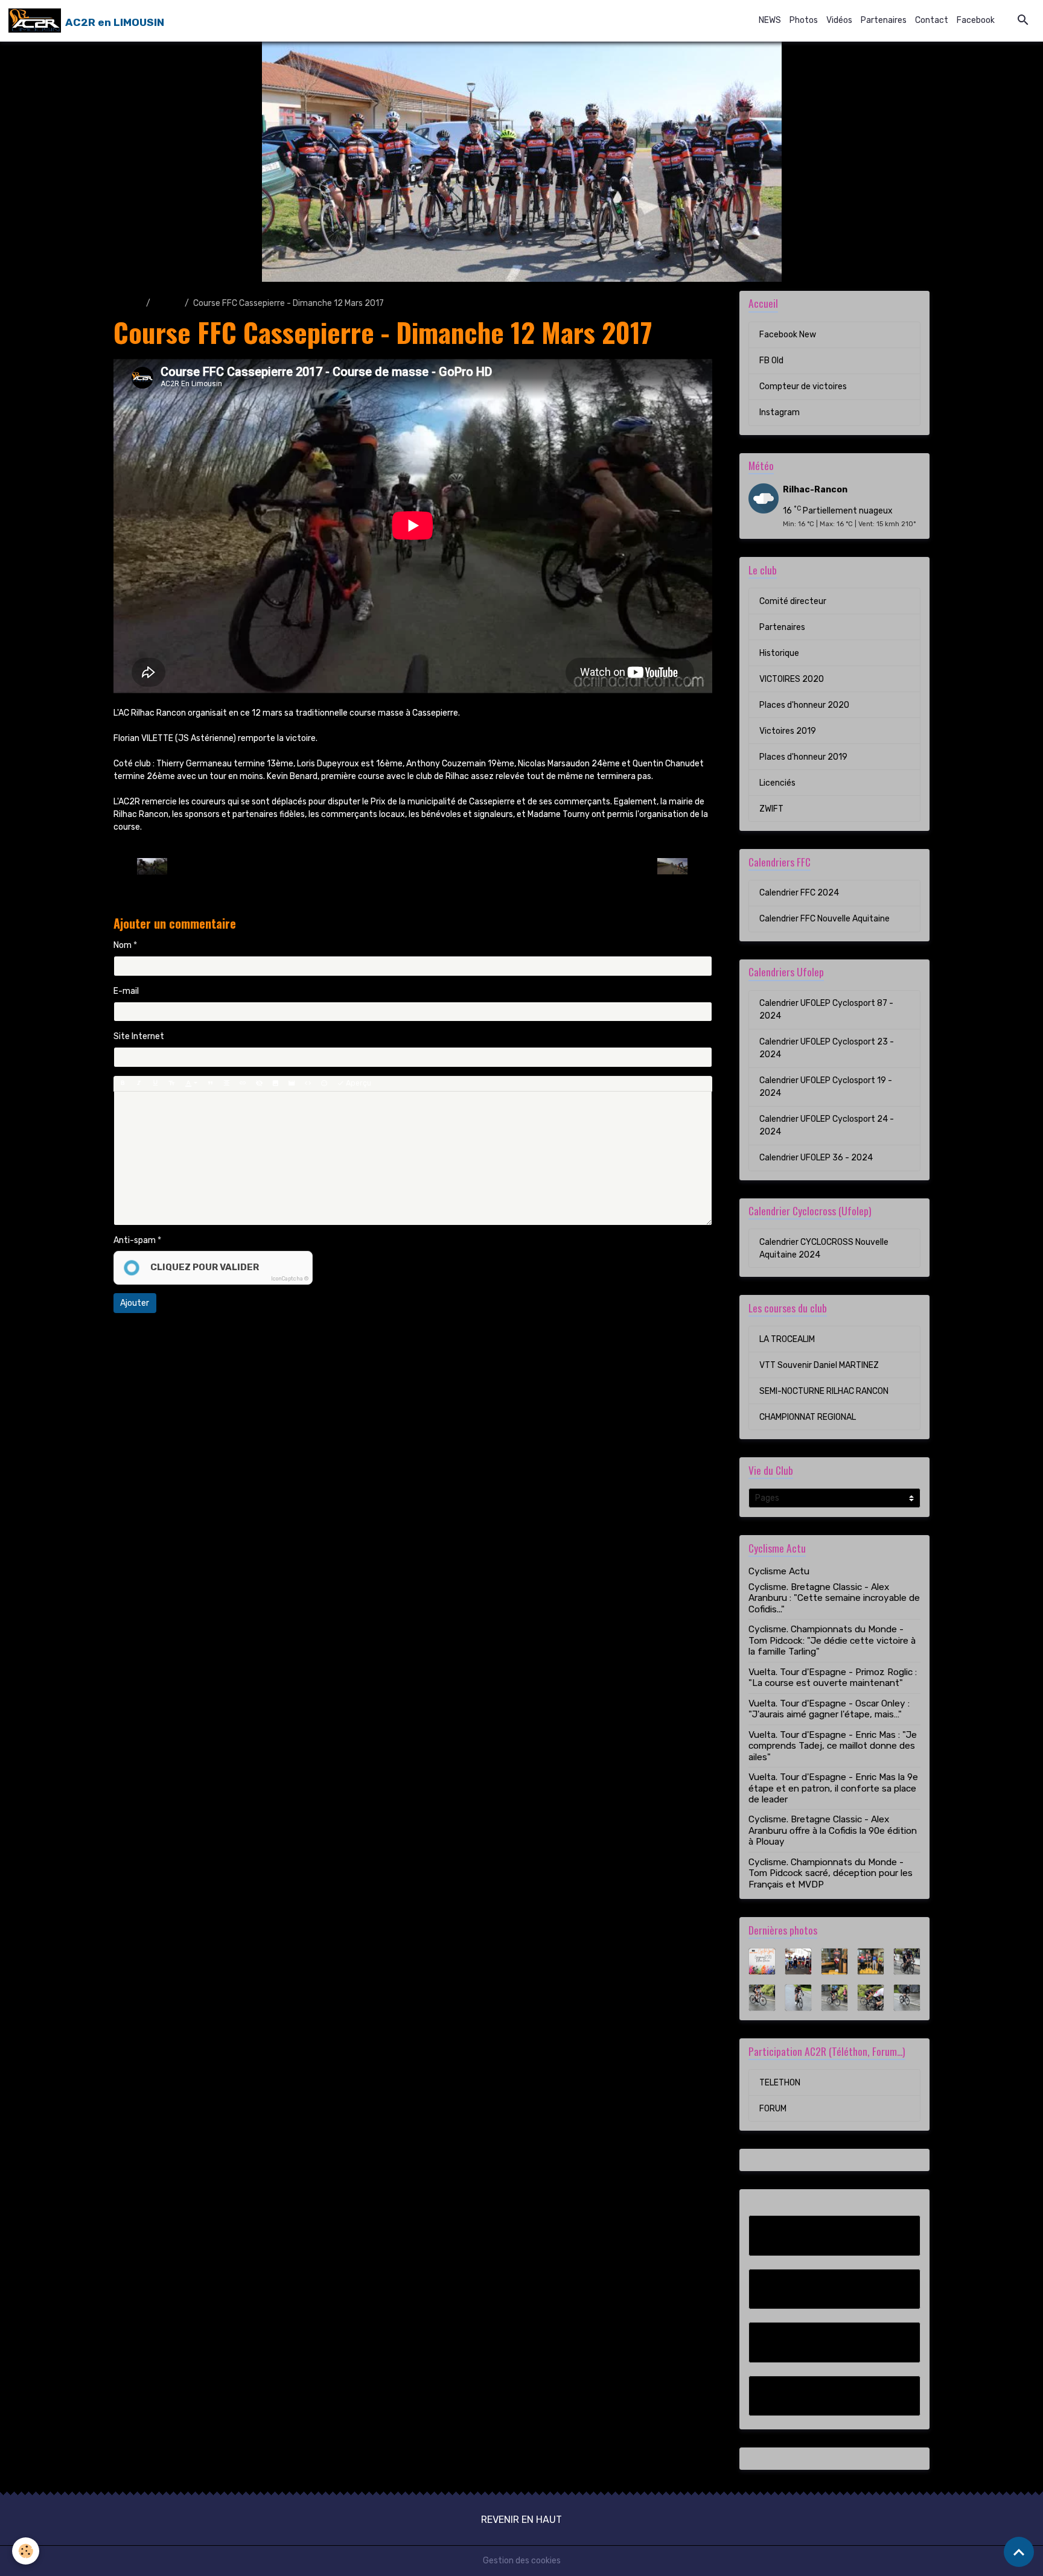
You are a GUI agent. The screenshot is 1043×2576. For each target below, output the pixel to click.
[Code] (308, 1084)
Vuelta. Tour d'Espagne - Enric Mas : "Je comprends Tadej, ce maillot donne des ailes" (833, 1746)
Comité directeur (793, 601)
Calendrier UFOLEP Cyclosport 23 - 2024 (827, 1048)
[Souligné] (155, 1084)
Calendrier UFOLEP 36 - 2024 (816, 1158)
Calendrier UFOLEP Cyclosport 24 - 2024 (827, 1125)
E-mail (126, 991)
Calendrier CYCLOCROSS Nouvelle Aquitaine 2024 (824, 1248)
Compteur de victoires (803, 386)
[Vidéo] (292, 1084)
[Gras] (123, 1084)
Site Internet (139, 1036)
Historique (779, 653)
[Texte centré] (226, 1084)
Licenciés (777, 783)
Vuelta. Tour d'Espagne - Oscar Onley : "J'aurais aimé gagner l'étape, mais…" (829, 1709)
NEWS (770, 20)
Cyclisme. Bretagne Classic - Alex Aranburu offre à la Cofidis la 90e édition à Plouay (833, 1830)
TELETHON (780, 2083)
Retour (413, 866)
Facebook (976, 20)
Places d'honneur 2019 (803, 757)
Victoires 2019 (788, 731)
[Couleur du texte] (191, 1084)
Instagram (780, 412)
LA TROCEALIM (787, 1339)
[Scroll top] (1019, 2552)
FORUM (773, 2109)
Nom (123, 945)
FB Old (771, 361)
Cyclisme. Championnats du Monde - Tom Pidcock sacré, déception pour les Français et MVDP (831, 1873)
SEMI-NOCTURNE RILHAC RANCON (824, 1391)
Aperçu (358, 1083)
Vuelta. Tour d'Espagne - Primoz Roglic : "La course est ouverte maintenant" (833, 1678)
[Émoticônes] (324, 1084)
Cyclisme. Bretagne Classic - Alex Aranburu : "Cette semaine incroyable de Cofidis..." (834, 1598)
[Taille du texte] (171, 1084)
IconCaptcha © (290, 1279)
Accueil (128, 303)
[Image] (275, 1084)
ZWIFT (771, 809)
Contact (932, 20)
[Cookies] (26, 2551)
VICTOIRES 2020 (792, 679)
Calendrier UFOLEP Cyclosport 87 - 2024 (826, 1010)
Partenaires (884, 20)
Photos (804, 20)
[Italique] (139, 1084)
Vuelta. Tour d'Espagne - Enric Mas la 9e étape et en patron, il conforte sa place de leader (833, 1788)
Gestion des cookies (522, 2561)
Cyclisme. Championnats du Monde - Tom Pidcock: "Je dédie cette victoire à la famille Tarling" (832, 1640)
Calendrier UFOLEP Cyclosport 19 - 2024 (826, 1087)
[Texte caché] (259, 1084)
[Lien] (243, 1084)
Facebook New (788, 335)
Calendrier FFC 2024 (799, 893)
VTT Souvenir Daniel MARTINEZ (819, 1365)
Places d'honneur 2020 (804, 705)
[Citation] (210, 1084)
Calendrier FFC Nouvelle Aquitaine (825, 919)
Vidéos (839, 20)
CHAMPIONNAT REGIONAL (808, 1417)
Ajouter (135, 1303)
